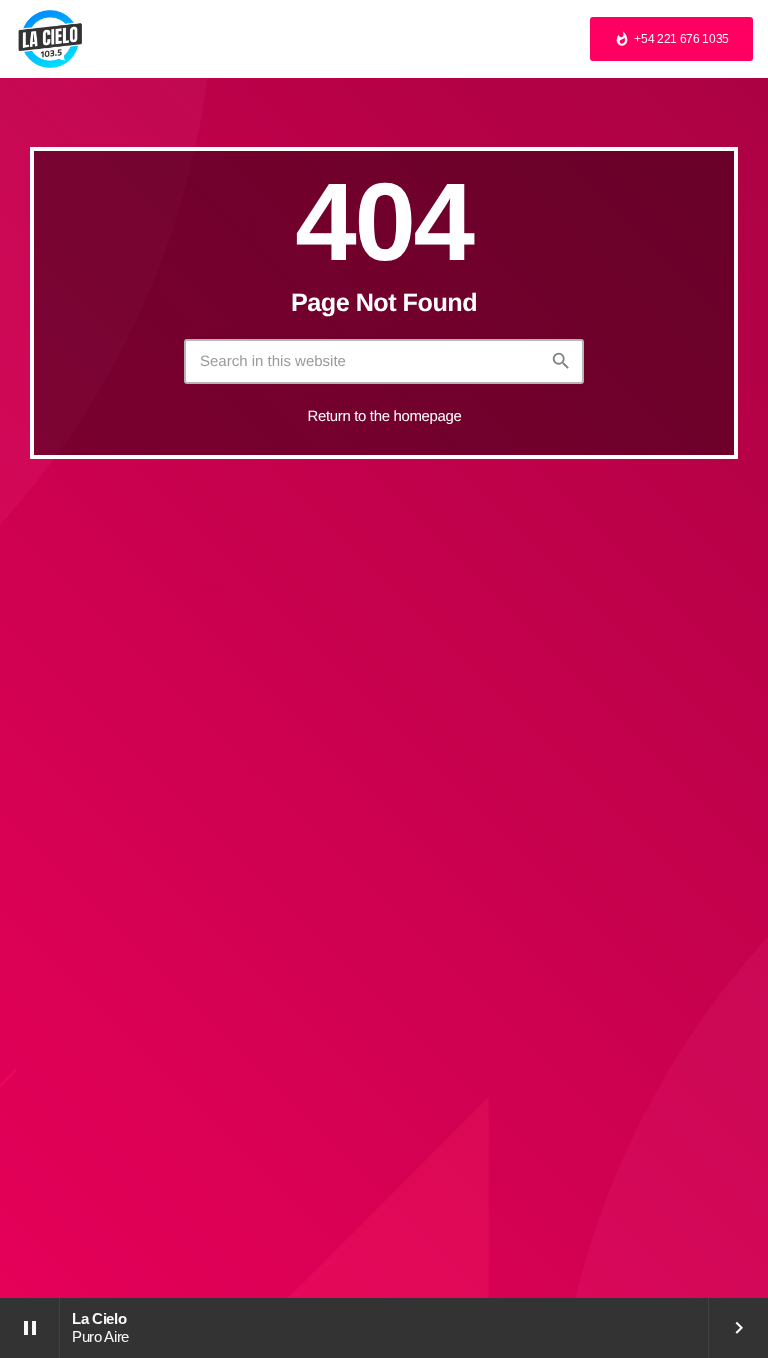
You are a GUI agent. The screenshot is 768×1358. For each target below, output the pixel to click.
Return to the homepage (385, 416)
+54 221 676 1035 (671, 39)
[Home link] (50, 39)
